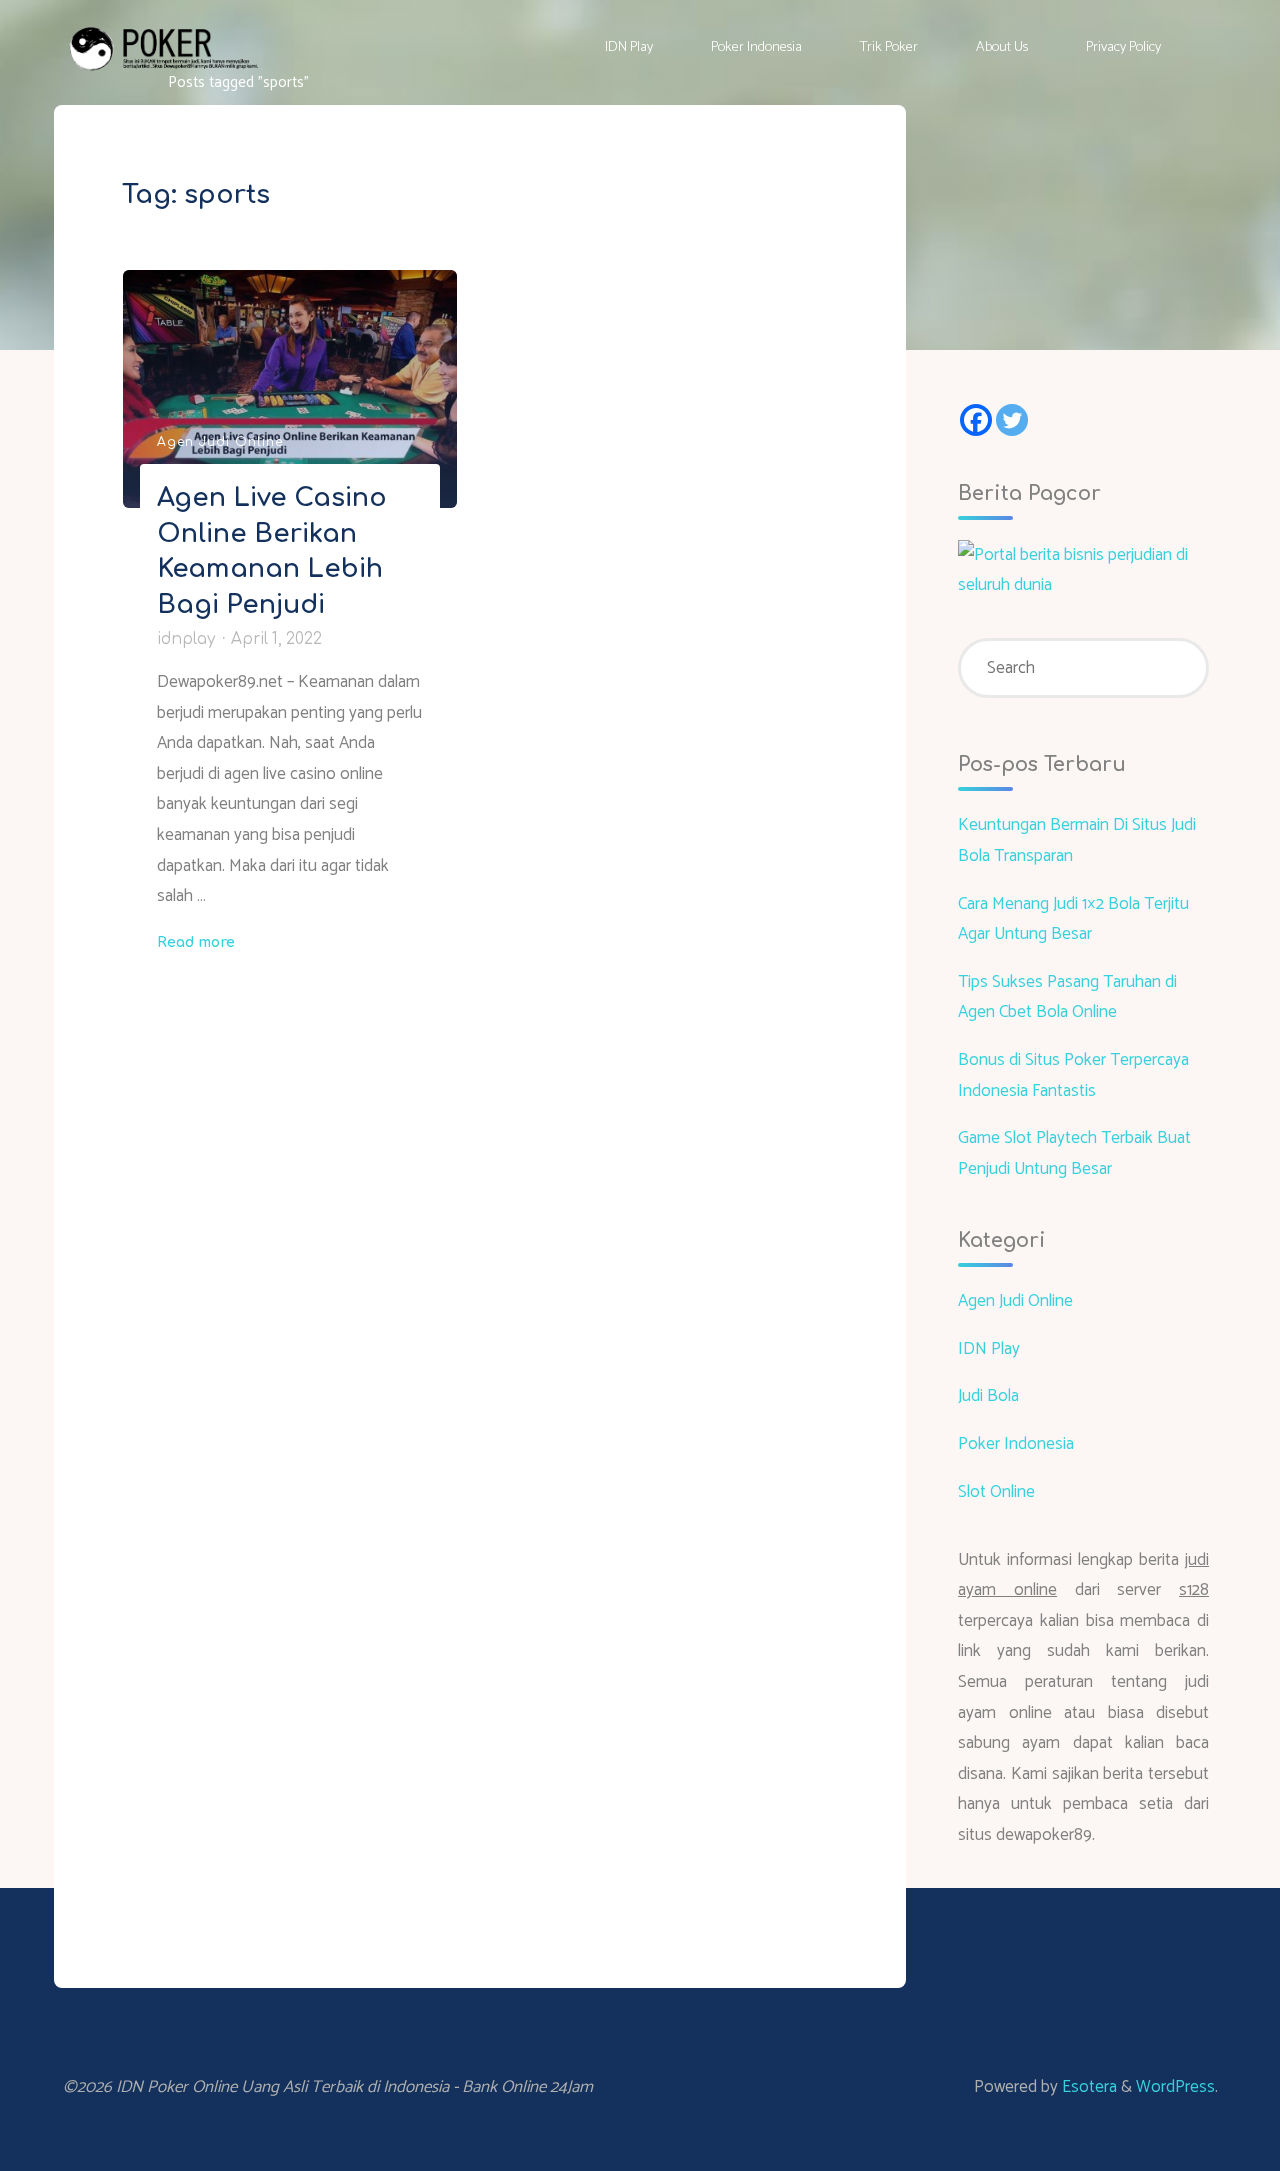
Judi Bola (988, 1396)
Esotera (1087, 2087)
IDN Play (989, 1349)
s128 (1194, 1590)
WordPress (1175, 2087)
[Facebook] (976, 420)
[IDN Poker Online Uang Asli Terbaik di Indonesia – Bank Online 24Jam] (164, 47)
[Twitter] (1012, 420)
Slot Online (996, 1492)
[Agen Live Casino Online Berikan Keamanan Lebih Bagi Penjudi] (290, 389)
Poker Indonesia (1016, 1444)
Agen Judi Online (220, 442)
